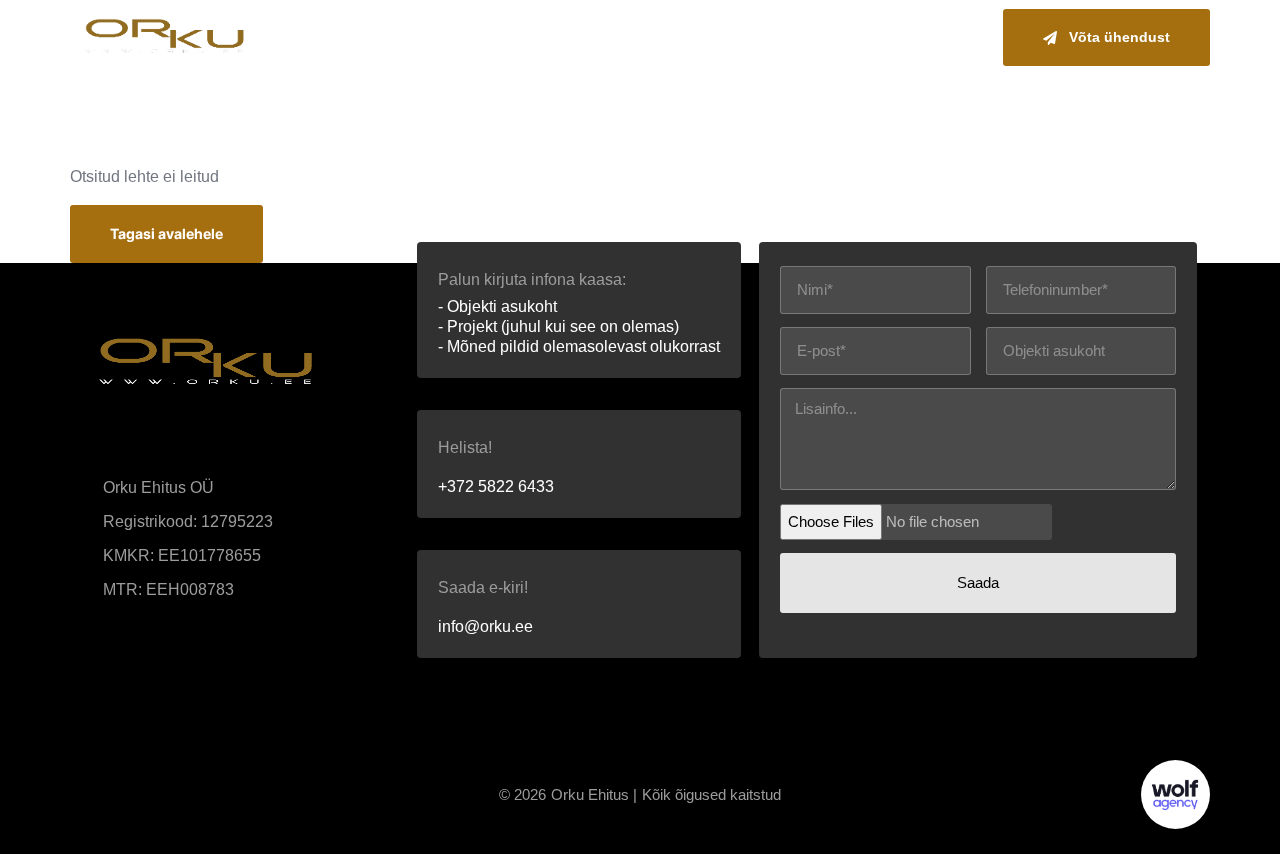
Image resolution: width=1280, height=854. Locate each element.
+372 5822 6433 (496, 486)
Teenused (575, 37)
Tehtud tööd (815, 37)
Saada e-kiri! (483, 587)
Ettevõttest (692, 37)
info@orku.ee (485, 626)
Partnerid (934, 37)
